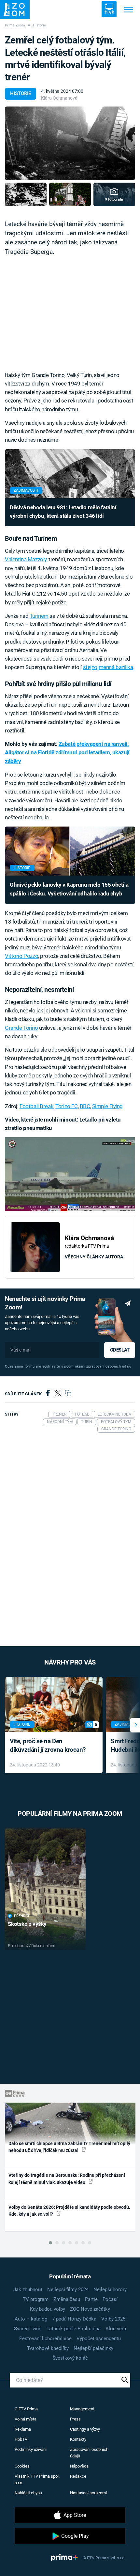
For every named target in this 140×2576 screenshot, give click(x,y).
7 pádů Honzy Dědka (74, 2319)
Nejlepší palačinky (93, 2348)
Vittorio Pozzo (21, 956)
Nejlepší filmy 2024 (68, 2289)
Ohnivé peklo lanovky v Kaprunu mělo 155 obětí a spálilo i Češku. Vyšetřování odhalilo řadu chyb (69, 889)
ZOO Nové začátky (90, 2309)
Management (82, 2409)
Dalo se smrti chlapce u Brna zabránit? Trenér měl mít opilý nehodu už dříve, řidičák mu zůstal (69, 2147)
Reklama (23, 2429)
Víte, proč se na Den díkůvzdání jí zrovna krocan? (48, 1746)
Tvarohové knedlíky (48, 2348)
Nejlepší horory (110, 2289)
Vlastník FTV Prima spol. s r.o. (37, 2479)
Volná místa (26, 2419)
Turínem (39, 616)
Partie (91, 2299)
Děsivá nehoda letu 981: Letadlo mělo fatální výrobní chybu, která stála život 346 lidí (63, 512)
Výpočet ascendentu (99, 2338)
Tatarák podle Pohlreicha (74, 2329)
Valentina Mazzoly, (26, 559)
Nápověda (79, 2466)
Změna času (67, 2299)
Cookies (22, 2466)
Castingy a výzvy (85, 2429)
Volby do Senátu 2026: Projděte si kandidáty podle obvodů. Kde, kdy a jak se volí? (69, 2211)
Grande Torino (21, 1028)
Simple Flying (108, 1106)
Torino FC (66, 1106)
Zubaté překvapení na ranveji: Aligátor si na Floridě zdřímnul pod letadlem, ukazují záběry (67, 753)
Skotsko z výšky (27, 1924)
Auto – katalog (31, 2319)
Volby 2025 (113, 2319)
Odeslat (120, 1350)
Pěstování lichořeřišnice (45, 2338)
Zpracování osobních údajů (89, 2453)
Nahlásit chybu (28, 2493)
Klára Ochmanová (59, 98)
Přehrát (22, 1916)
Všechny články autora (94, 1257)
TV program (36, 2299)
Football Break (36, 1106)
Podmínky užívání (31, 2449)
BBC (85, 1106)
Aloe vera (116, 2329)
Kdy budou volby (48, 2309)
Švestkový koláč (70, 2358)
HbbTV (21, 2439)
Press (75, 2419)
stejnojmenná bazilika (108, 667)
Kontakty (78, 2439)
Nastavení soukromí (88, 2493)
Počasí (110, 2299)
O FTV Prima (26, 2409)
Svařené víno (28, 2329)
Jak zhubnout (28, 2289)
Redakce (78, 2476)
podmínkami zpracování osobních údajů (98, 1366)
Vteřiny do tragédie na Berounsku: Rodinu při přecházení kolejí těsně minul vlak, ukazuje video (67, 2179)
